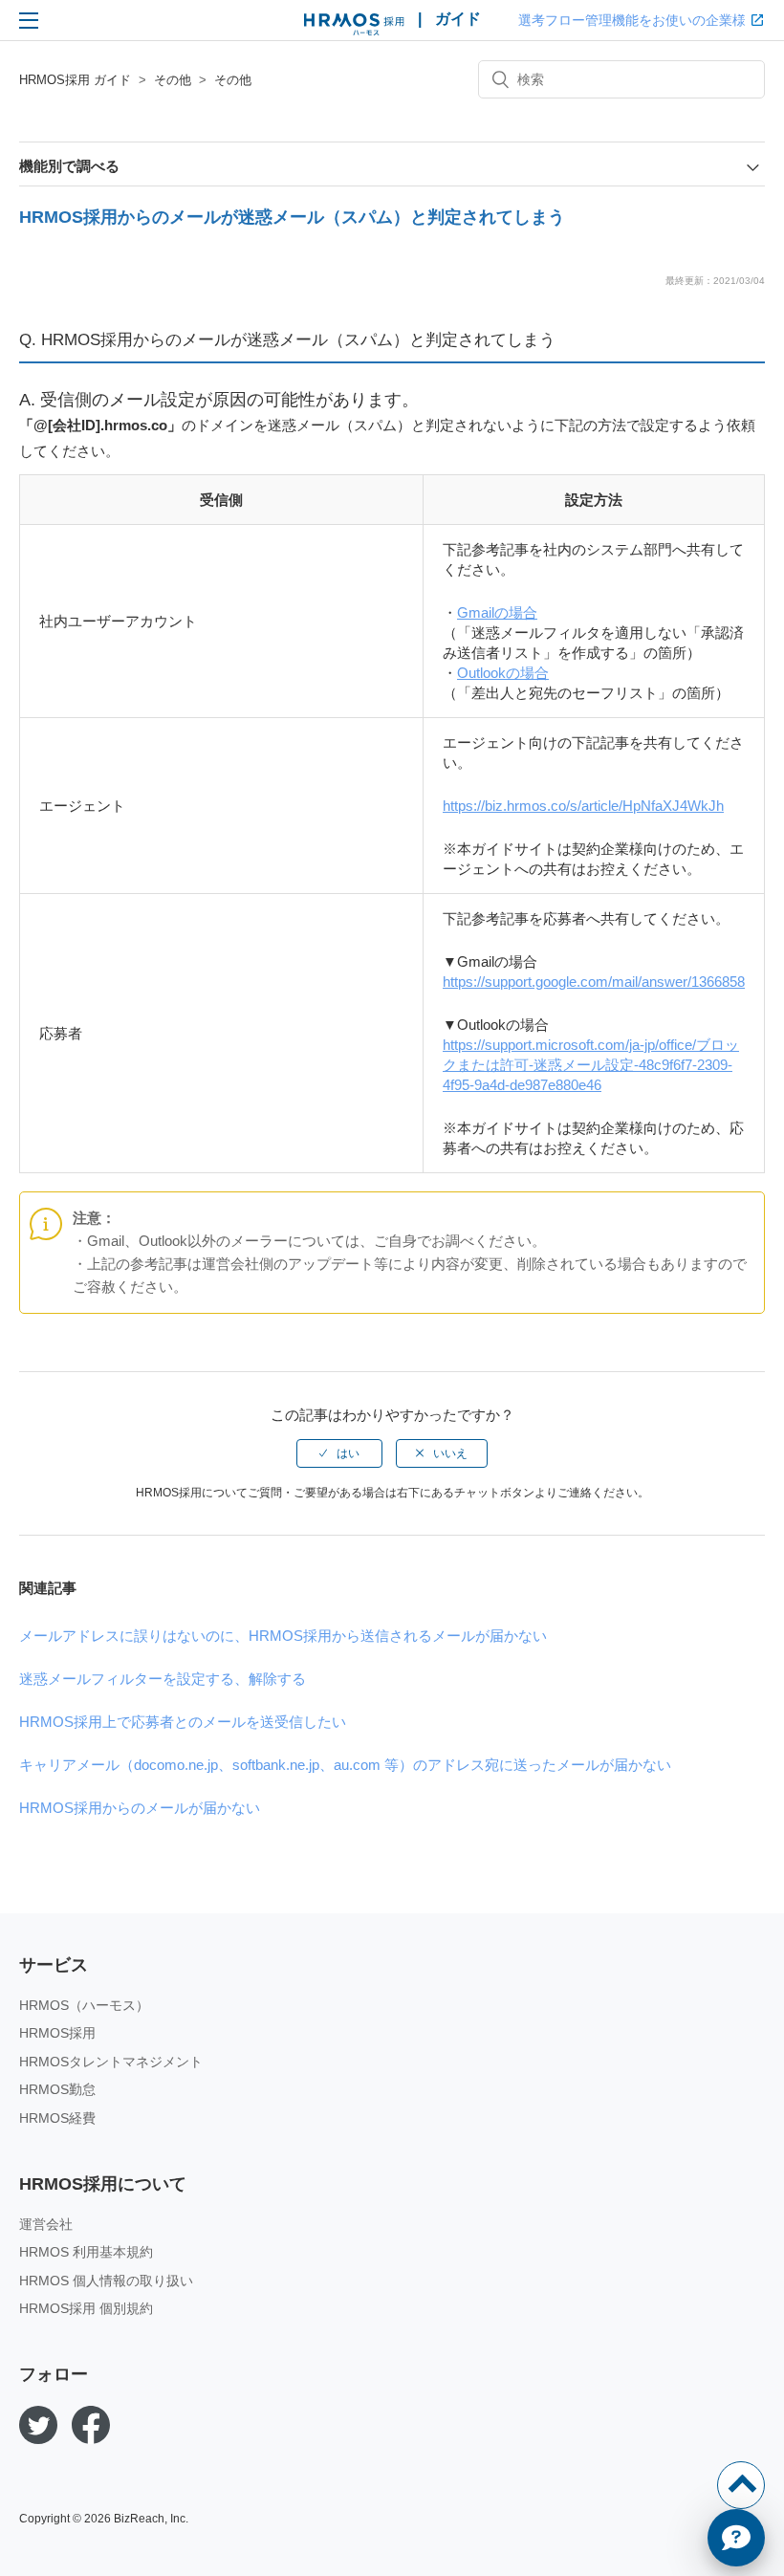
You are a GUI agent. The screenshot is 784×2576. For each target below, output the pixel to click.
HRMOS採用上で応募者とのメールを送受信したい (183, 1722)
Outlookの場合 (503, 673)
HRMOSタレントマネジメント (111, 2062)
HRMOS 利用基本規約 (86, 2252)
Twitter (38, 2425)
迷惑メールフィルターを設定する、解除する (163, 1679)
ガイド (458, 19)
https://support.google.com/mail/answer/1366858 (594, 982)
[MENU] (29, 20)
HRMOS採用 (57, 2033)
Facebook (91, 2425)
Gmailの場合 (497, 612)
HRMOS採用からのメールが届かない (140, 1808)
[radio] (339, 1453)
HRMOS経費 (57, 2118)
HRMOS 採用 (354, 25)
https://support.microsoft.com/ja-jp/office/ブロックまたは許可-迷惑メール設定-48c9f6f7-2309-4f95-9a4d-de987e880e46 (591, 1065)
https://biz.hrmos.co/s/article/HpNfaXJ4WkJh (583, 806)
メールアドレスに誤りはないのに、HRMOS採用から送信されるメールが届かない (283, 1636)
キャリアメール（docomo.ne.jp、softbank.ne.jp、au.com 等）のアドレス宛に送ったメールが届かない (345, 1765)
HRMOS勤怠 (57, 2089)
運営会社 (46, 2224)
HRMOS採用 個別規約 (86, 2308)
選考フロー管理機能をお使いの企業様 (632, 20)
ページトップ (741, 2485)
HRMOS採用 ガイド (75, 80)
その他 (173, 80)
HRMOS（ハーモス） (84, 2005)
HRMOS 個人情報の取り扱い (106, 2281)
